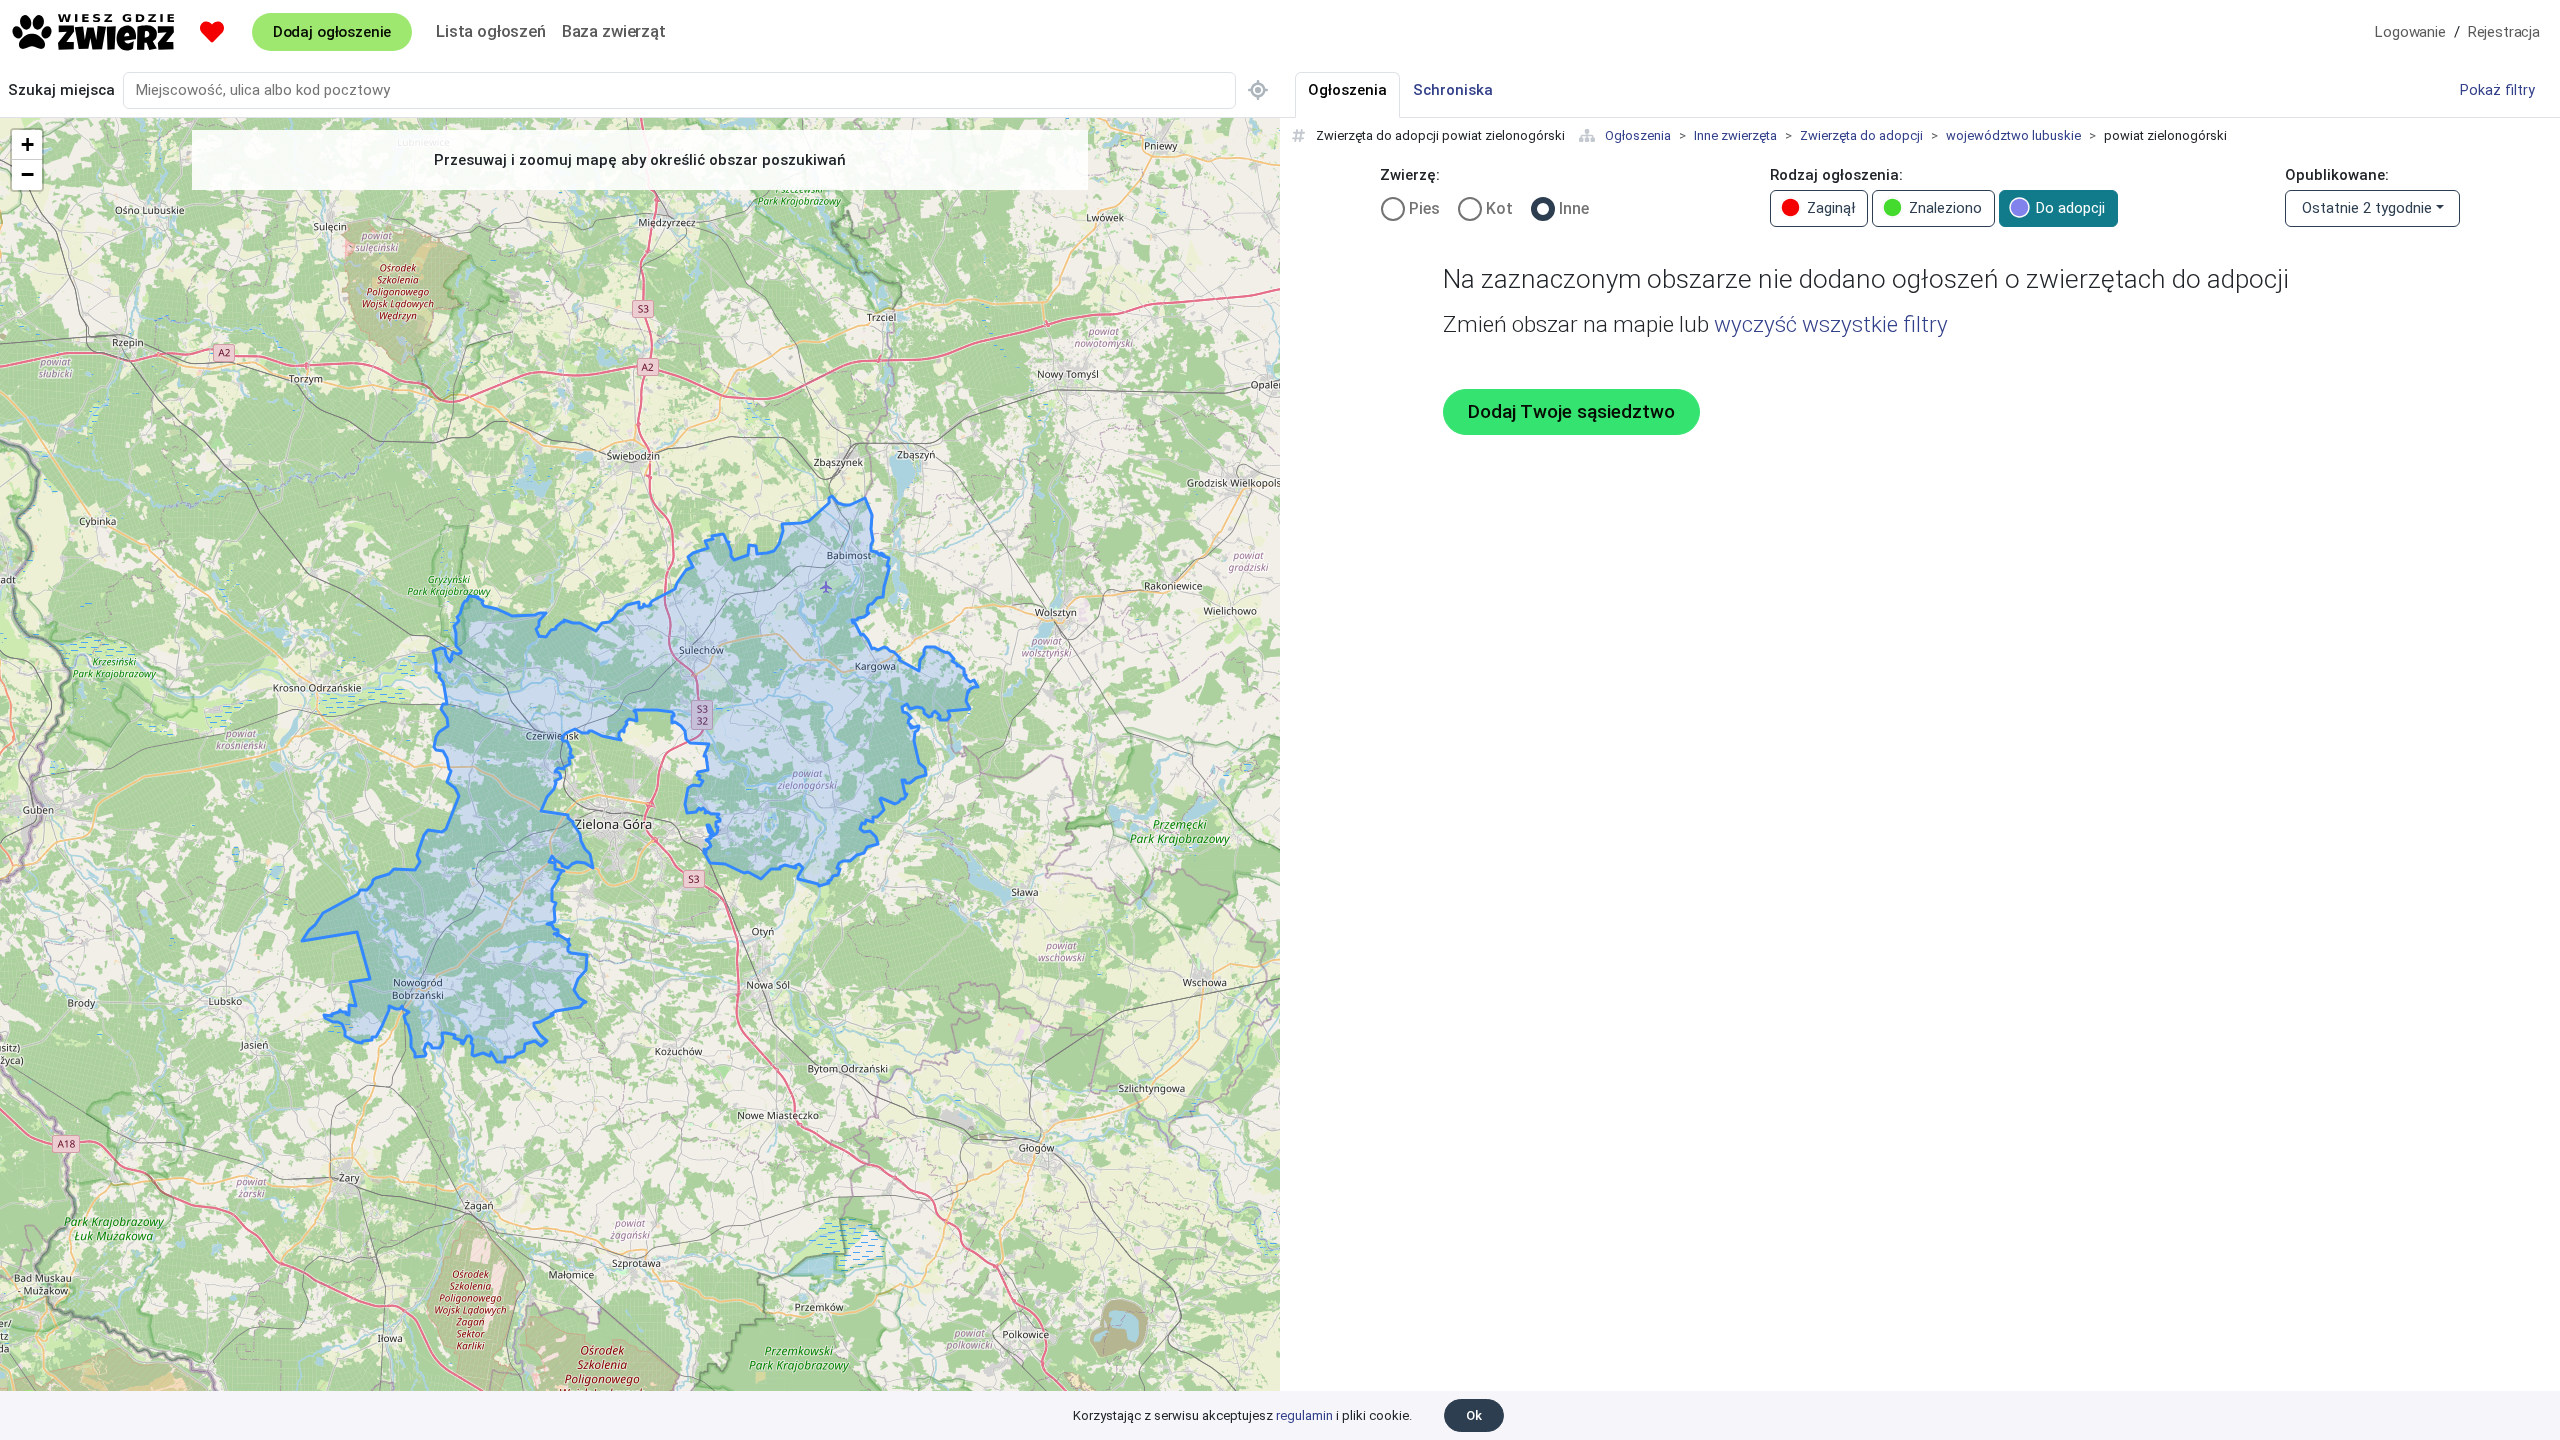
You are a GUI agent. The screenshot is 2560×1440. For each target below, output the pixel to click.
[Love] (212, 32)
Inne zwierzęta (1735, 135)
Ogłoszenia (1638, 135)
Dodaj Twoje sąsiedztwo (1571, 412)
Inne (1574, 208)
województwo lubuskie (2013, 135)
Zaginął (1831, 208)
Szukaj (61, 90)
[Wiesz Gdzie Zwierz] (94, 32)
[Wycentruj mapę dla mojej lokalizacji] (1258, 90)
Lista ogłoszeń (491, 31)
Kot (1499, 208)
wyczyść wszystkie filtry (1831, 324)
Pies (1424, 208)
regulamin (1304, 1415)
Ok (1474, 1415)
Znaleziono (1945, 208)
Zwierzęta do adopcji (1861, 135)
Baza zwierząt (614, 31)
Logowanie (2410, 32)
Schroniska (1453, 90)
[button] (27, 145)
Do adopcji (2070, 208)
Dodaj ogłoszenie (332, 32)
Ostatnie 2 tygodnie (2367, 208)
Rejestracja (2504, 32)
